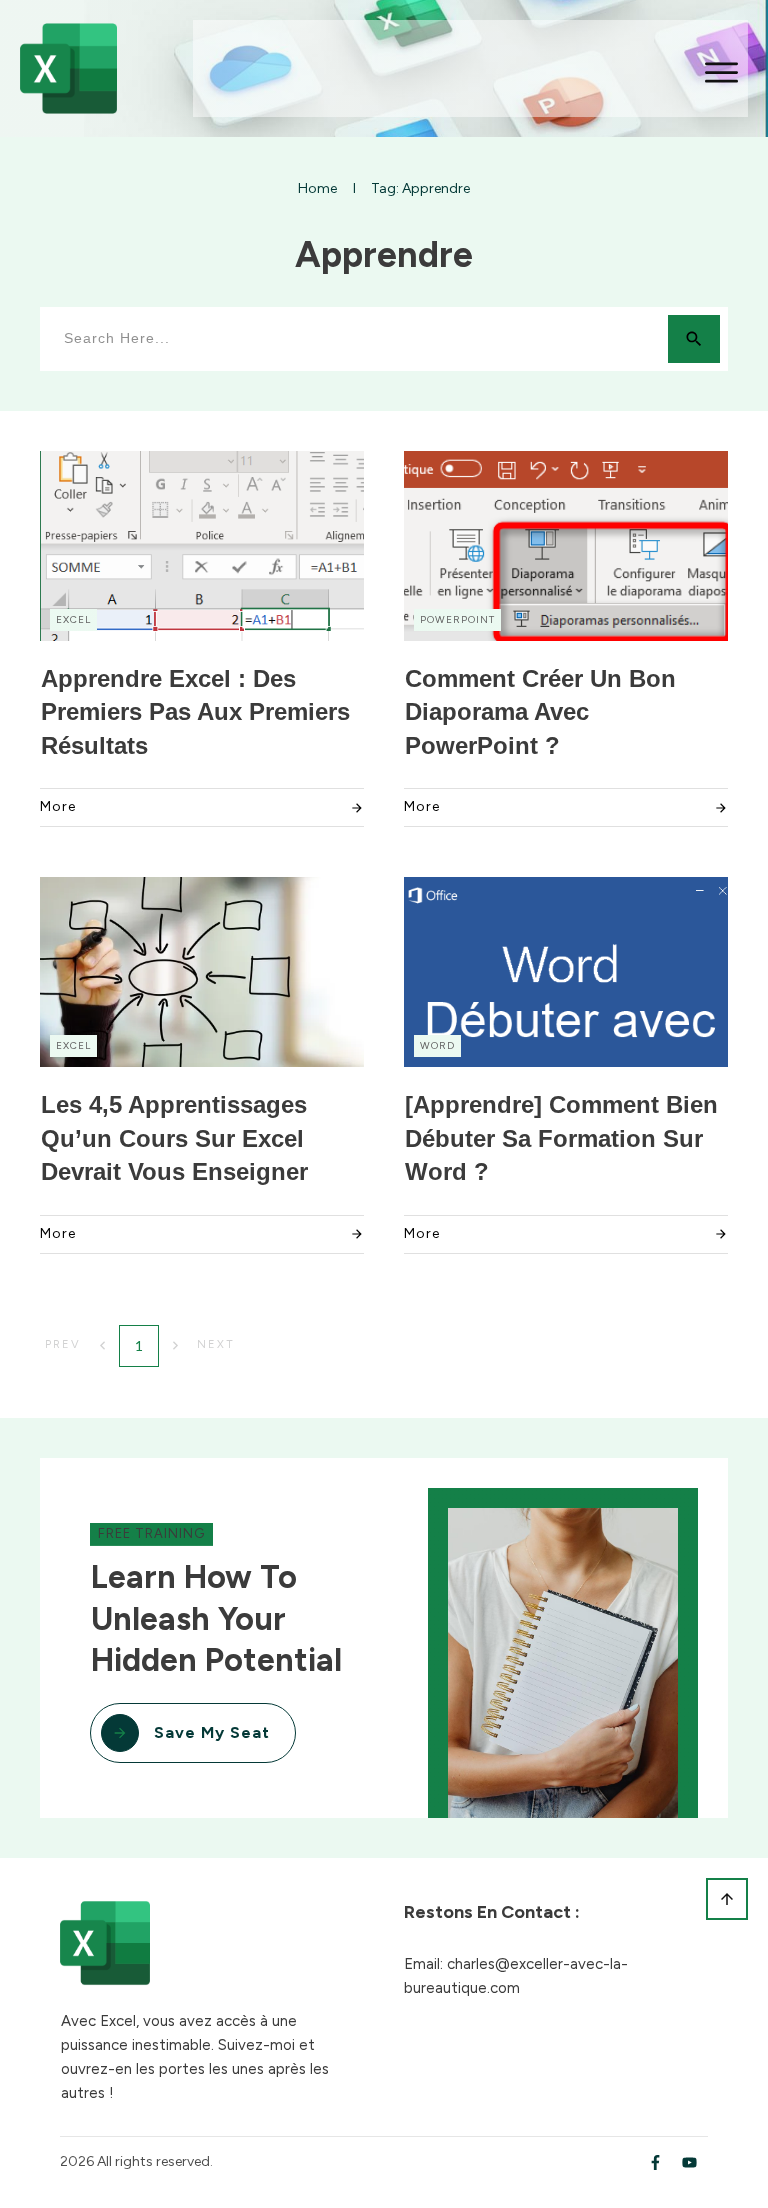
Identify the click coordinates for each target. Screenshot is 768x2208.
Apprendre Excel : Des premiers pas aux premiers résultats (195, 712)
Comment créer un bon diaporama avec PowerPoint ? (540, 712)
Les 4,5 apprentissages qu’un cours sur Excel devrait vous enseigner (174, 1138)
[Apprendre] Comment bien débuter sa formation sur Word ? (561, 1138)
